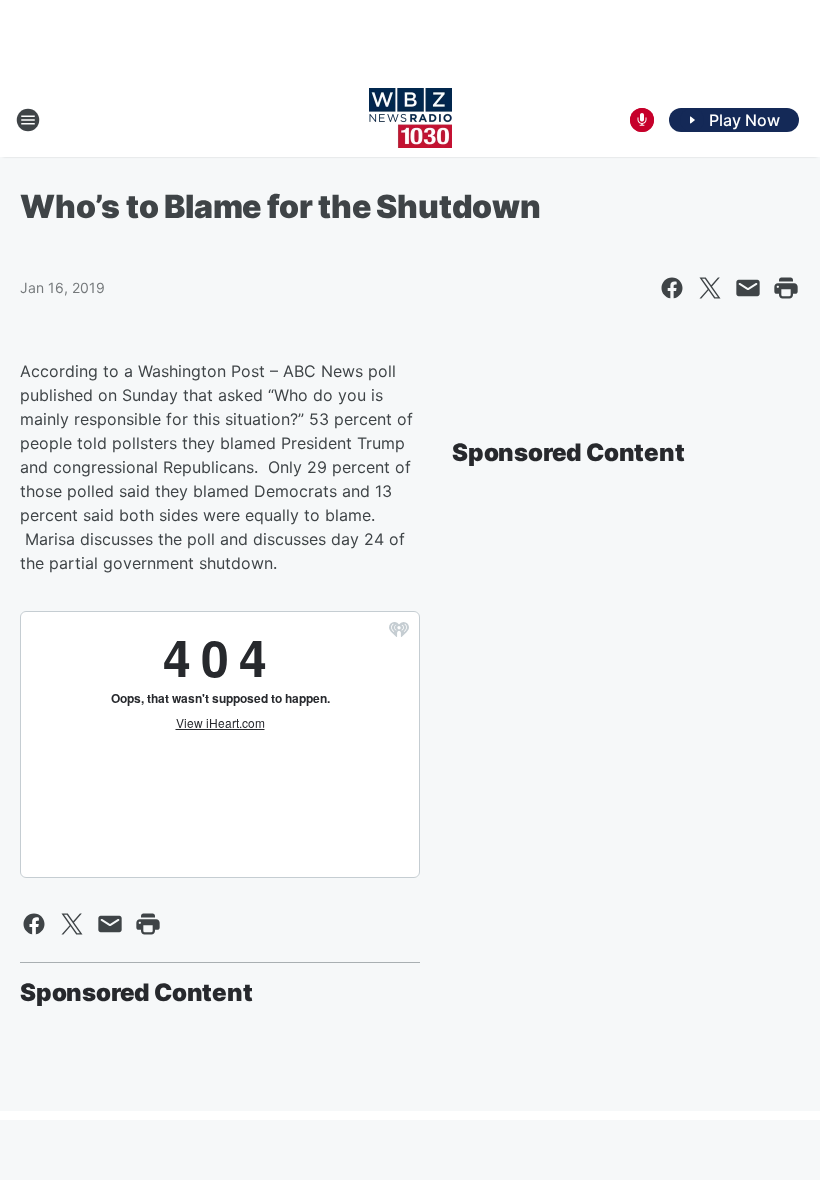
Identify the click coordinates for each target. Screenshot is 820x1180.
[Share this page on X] (710, 288)
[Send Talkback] (642, 120)
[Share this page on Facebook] (672, 288)
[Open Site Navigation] (28, 120)
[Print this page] (786, 288)
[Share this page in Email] (748, 288)
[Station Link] (410, 120)
